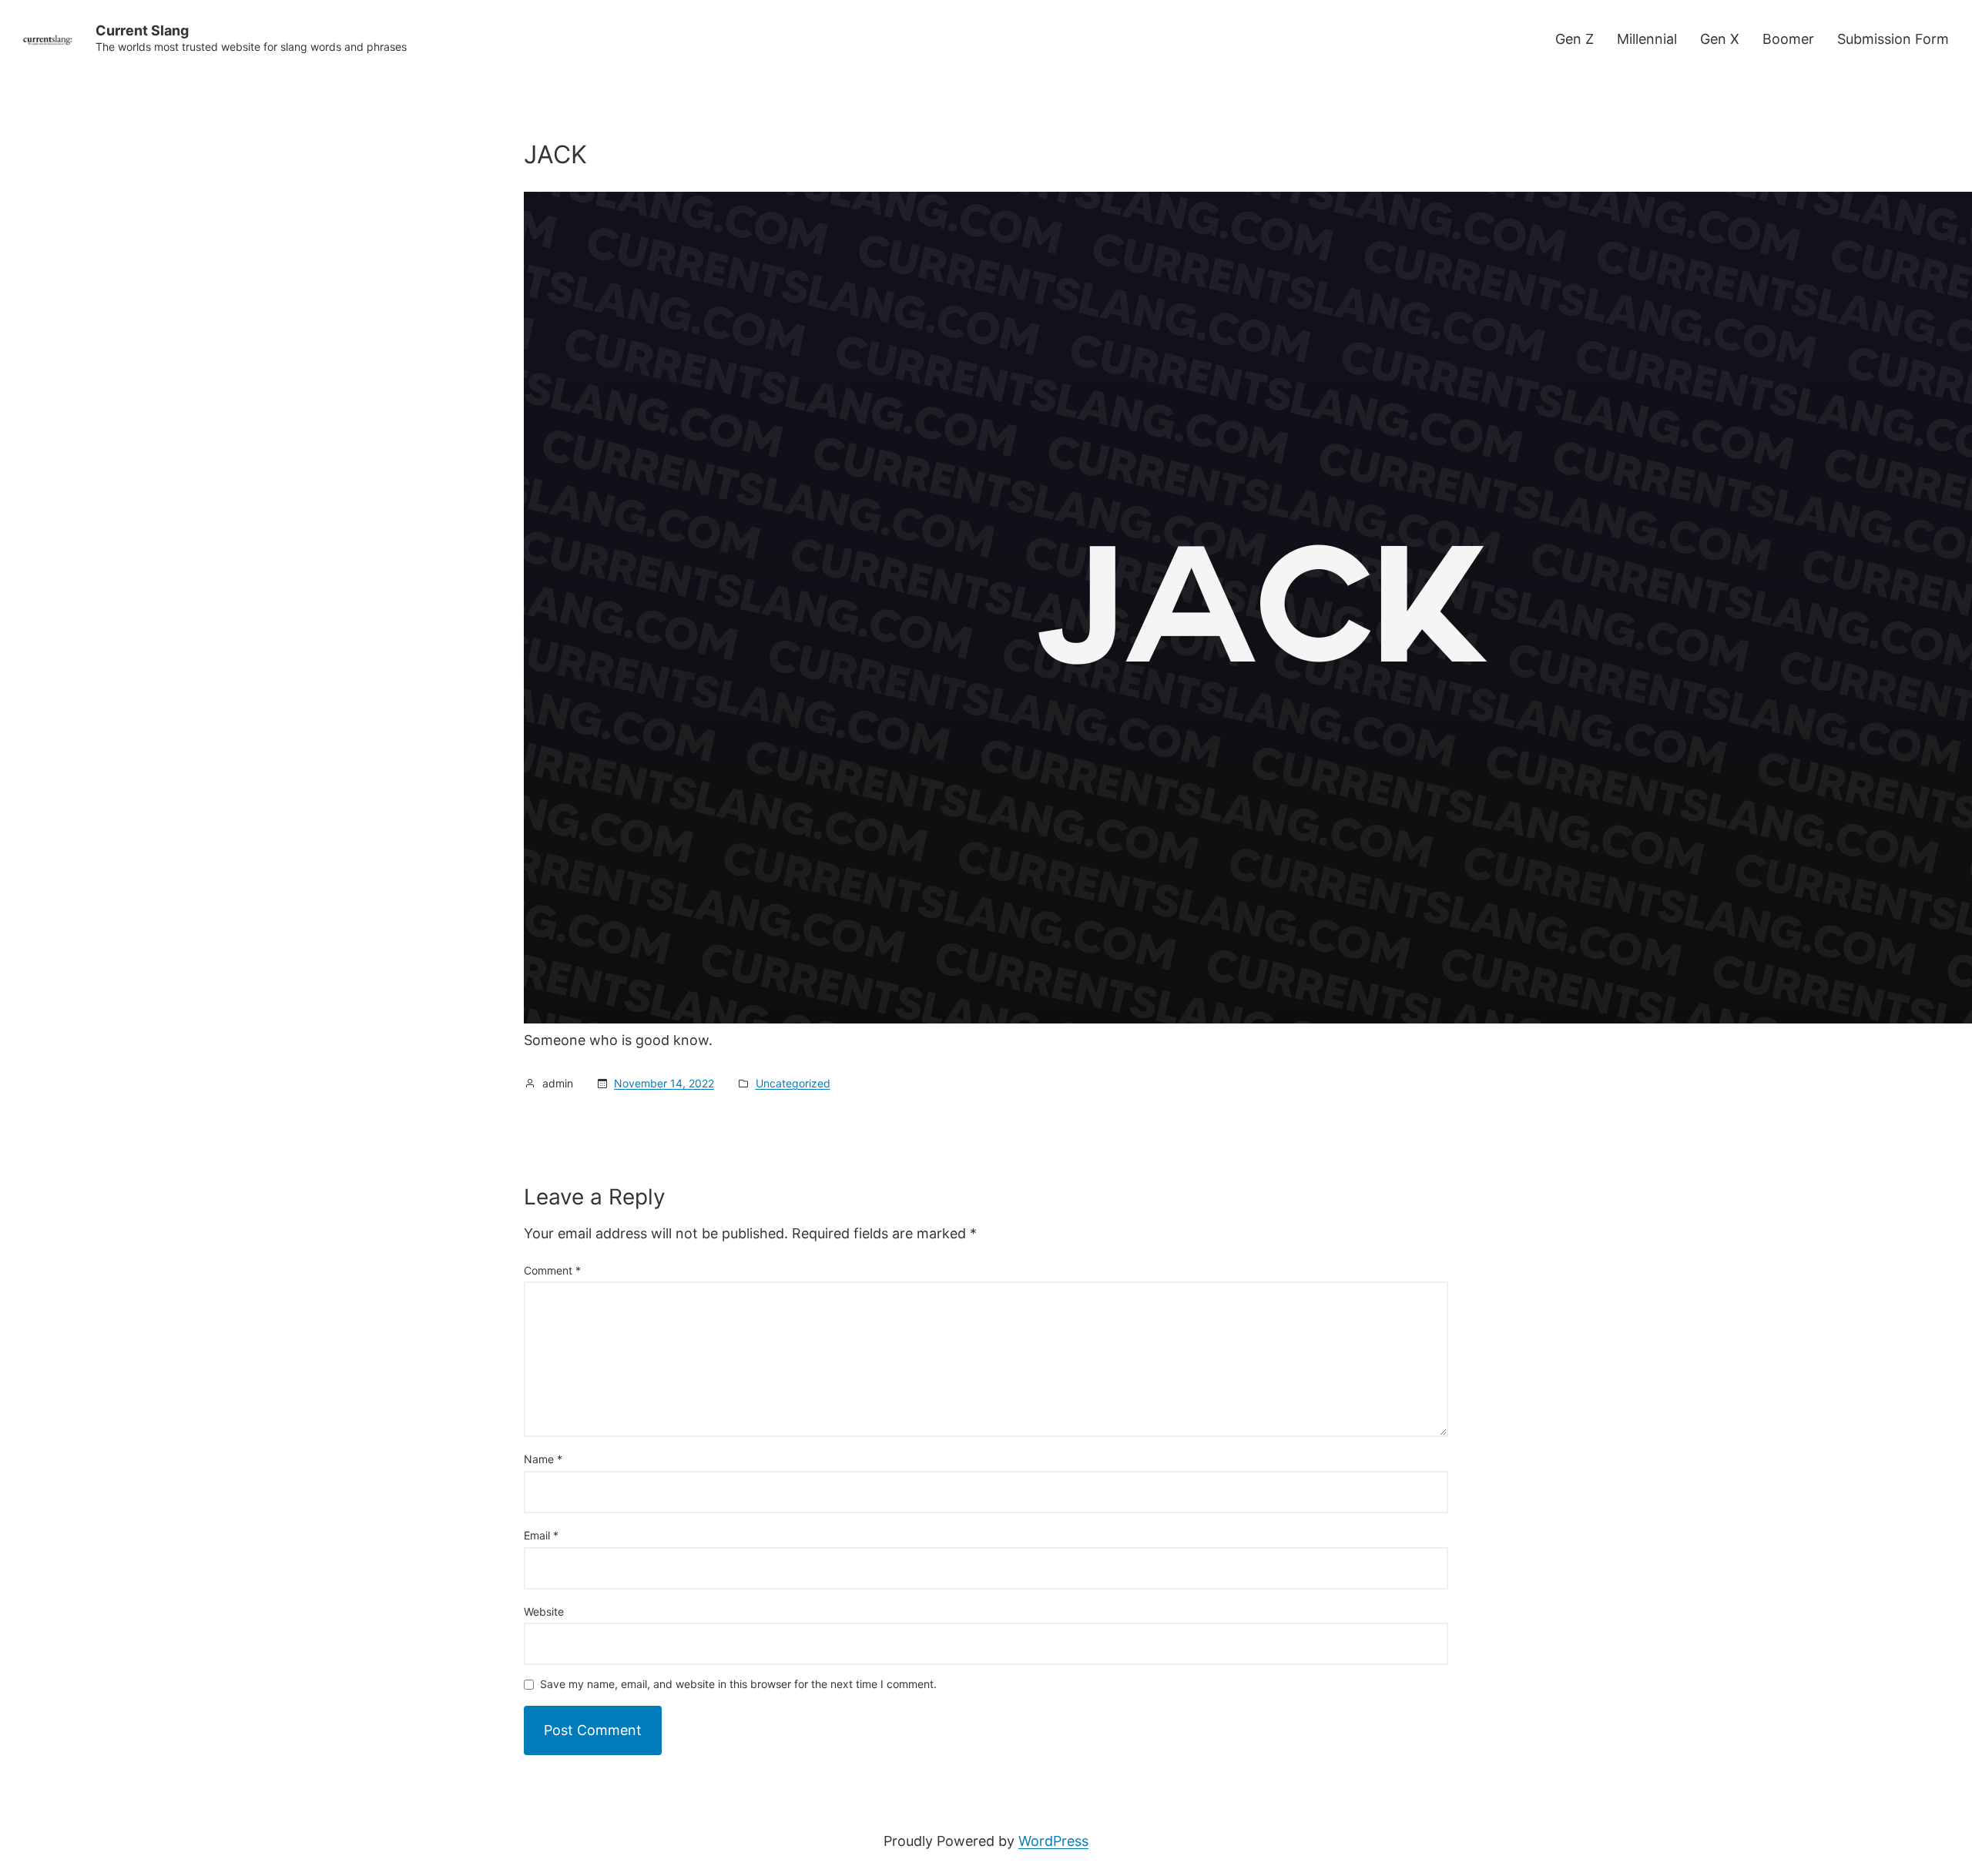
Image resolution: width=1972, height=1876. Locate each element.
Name (543, 1459)
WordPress (1053, 1841)
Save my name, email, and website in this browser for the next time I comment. (738, 1685)
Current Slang (142, 30)
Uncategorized (793, 1083)
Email (541, 1535)
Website (544, 1611)
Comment (552, 1270)
